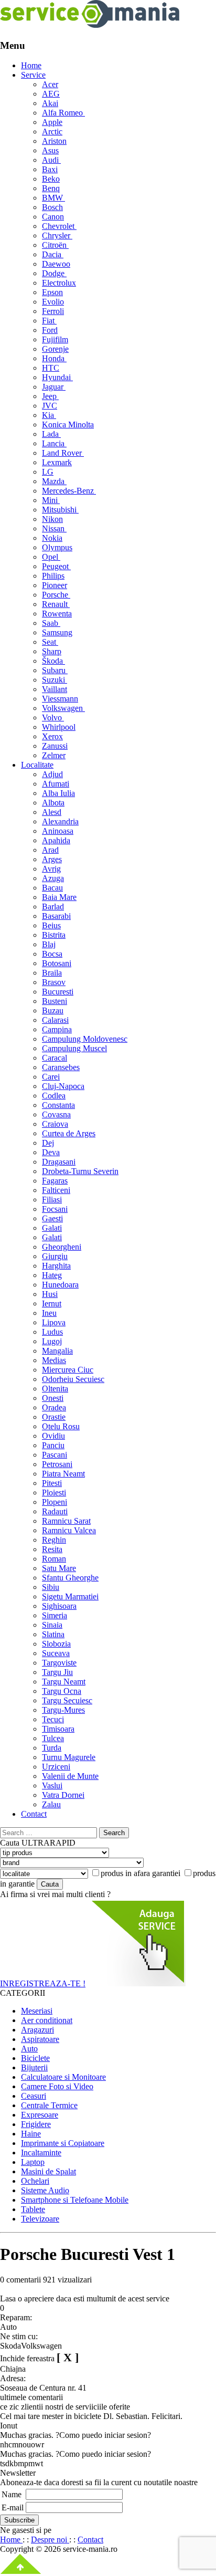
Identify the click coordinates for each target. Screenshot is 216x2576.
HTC (51, 368)
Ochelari (35, 2181)
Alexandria (60, 821)
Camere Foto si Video (57, 2086)
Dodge (54, 273)
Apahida (56, 840)
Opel (51, 557)
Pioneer (55, 585)
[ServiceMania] (90, 25)
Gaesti (52, 1218)
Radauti (55, 1511)
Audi (51, 160)
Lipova (54, 1322)
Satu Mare (59, 1568)
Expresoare (40, 2115)
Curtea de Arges (69, 1133)
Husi (50, 1294)
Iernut (52, 1303)
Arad (50, 850)
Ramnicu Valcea (69, 1530)
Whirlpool (59, 727)
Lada (51, 434)
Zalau (51, 1804)
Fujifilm (55, 339)
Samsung (57, 632)
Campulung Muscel (74, 1048)
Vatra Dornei (63, 1795)
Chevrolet (59, 226)
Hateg (52, 1275)
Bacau (52, 888)
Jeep (50, 396)
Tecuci (53, 1719)
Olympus (57, 547)
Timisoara (58, 1729)
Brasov (54, 982)
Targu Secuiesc (67, 1700)
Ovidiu (53, 1436)
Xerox (52, 736)
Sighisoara (59, 1606)
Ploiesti (54, 1493)
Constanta (58, 1105)
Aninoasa (58, 831)
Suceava (56, 1653)
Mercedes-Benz (69, 491)
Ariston (54, 141)
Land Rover (63, 453)
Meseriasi (37, 2011)
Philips (53, 576)
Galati (52, 1228)
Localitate (37, 765)
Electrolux (59, 283)
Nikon (52, 519)
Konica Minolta (68, 425)
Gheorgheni (62, 1247)
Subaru (55, 670)
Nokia (52, 538)
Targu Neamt (64, 1682)
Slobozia (56, 1644)
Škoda (53, 661)
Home (31, 65)
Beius (51, 925)
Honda (54, 358)
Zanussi (55, 746)
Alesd (52, 812)
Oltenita (55, 1389)
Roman (54, 1559)
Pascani (55, 1455)
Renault (56, 604)
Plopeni (55, 1502)
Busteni (55, 1001)
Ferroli (53, 311)
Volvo (53, 718)
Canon (53, 217)
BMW (53, 198)
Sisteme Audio (45, 2190)
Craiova (55, 1124)
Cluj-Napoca (63, 1086)
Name (12, 2494)
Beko (51, 179)
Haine (31, 2134)
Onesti (53, 1398)
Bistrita (54, 935)
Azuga (53, 878)
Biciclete (35, 2058)
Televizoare (40, 2219)
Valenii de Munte (70, 1776)
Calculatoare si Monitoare (63, 2077)
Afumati (56, 784)
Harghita (56, 1266)
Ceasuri (34, 2096)
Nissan (54, 528)
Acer (50, 84)
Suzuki (55, 680)
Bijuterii (34, 2067)
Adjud (52, 774)
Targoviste (59, 1663)
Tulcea (53, 1738)
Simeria (55, 1615)
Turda (52, 1748)
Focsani (55, 1209)
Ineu (49, 1313)
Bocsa (52, 954)
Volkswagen (63, 708)
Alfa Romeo (63, 113)
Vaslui (52, 1786)
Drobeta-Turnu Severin (80, 1171)
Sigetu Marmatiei (70, 1596)
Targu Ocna (62, 1691)
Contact (34, 1814)
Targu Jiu (57, 1672)
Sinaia (52, 1625)
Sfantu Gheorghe (70, 1578)
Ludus (52, 1332)
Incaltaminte (41, 2153)
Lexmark (57, 462)
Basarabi (56, 916)
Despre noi (50, 2540)
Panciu (53, 1445)
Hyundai (57, 377)
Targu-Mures (63, 1710)
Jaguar (54, 387)
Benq (51, 188)
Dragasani (59, 1162)
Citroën (55, 245)
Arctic (52, 132)
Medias (54, 1360)
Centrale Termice (49, 2105)
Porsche (56, 595)
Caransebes (61, 1067)
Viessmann (60, 699)
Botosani (57, 963)
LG (48, 472)
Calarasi (55, 1020)
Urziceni (56, 1767)
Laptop (33, 2162)
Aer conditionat (47, 2020)
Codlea (54, 1096)
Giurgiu (55, 1256)
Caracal (55, 1058)
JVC (50, 406)
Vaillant (55, 689)
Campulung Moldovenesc (85, 1039)
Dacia (53, 254)
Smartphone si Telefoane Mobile (75, 2200)
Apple (52, 122)
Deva (51, 1152)
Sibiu (51, 1587)
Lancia (54, 443)
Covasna (56, 1114)
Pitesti (52, 1483)
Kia (49, 415)
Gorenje (55, 349)
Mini (51, 500)
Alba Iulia (58, 793)
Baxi (50, 169)
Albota (53, 803)
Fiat (49, 321)
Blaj (49, 944)
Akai (50, 103)
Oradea (54, 1407)
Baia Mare (59, 897)
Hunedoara (60, 1285)
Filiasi (52, 1200)
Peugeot (56, 566)
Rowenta (57, 614)
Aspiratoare (40, 2039)
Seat (50, 642)
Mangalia (57, 1351)
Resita (52, 1549)
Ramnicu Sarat (66, 1521)
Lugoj (52, 1341)
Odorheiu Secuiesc (73, 1379)
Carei (51, 1077)
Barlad (53, 907)
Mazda (54, 481)
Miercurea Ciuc (68, 1370)
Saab (51, 623)
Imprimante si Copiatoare (63, 2143)
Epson (52, 292)
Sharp (52, 651)
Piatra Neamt (63, 1474)
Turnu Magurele (69, 1757)
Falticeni (56, 1190)
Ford (50, 330)
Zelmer (54, 755)
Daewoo (56, 264)
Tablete (33, 2209)
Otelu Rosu (61, 1426)
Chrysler (57, 235)
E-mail (13, 2507)
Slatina (53, 1634)
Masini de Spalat (48, 2171)
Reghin (54, 1540)
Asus (50, 150)
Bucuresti (58, 992)
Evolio (53, 302)
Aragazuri (37, 2030)
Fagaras (55, 1181)
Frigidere (36, 2124)
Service (33, 75)
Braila (52, 973)
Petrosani (57, 1464)
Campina (57, 1029)
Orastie (54, 1417)
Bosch (52, 207)
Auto (29, 2049)
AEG (51, 94)
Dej (48, 1143)
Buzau (53, 1010)
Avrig (51, 869)
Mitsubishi (60, 510)
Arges (52, 859)
